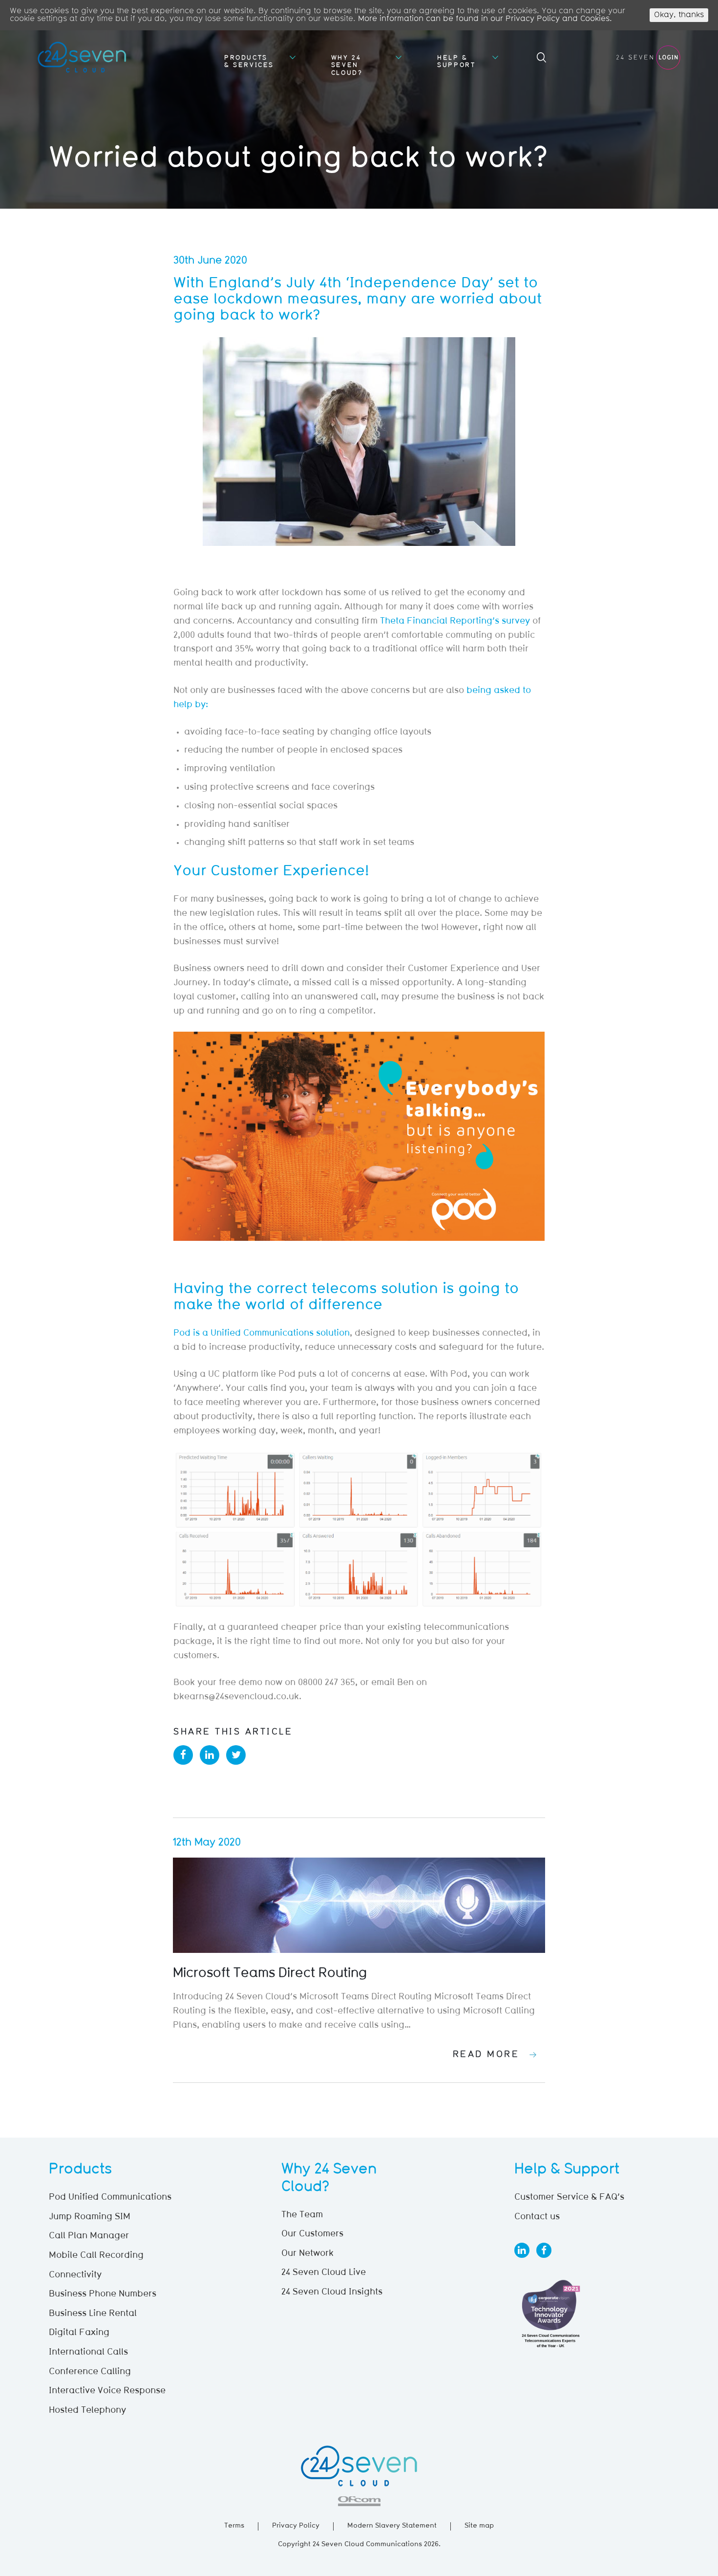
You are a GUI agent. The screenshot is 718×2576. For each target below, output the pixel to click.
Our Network (307, 2254)
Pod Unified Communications (110, 2198)
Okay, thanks (679, 15)
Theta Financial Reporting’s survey (455, 622)
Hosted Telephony (87, 2411)
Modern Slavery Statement (392, 2526)
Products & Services (249, 62)
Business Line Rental (93, 2314)
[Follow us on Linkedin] (522, 2250)
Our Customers (312, 2234)
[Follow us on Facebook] (544, 2250)
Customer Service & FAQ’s (569, 2198)
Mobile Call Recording (96, 2256)
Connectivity (75, 2275)
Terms (234, 2526)
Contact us (537, 2217)
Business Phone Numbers (103, 2295)
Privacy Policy (296, 2526)
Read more (486, 2055)
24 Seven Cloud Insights (332, 2293)
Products (80, 2170)
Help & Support (456, 62)
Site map (479, 2526)
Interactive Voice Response (107, 2391)
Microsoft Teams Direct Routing (270, 1974)
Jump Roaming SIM (90, 2217)
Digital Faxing (79, 2333)
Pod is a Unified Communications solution (262, 1334)
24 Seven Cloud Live (324, 2273)
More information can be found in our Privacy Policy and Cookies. (485, 19)
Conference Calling (90, 2372)
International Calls (88, 2353)
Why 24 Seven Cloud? (347, 65)
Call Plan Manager (89, 2236)
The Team (302, 2215)
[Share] (183, 1755)
